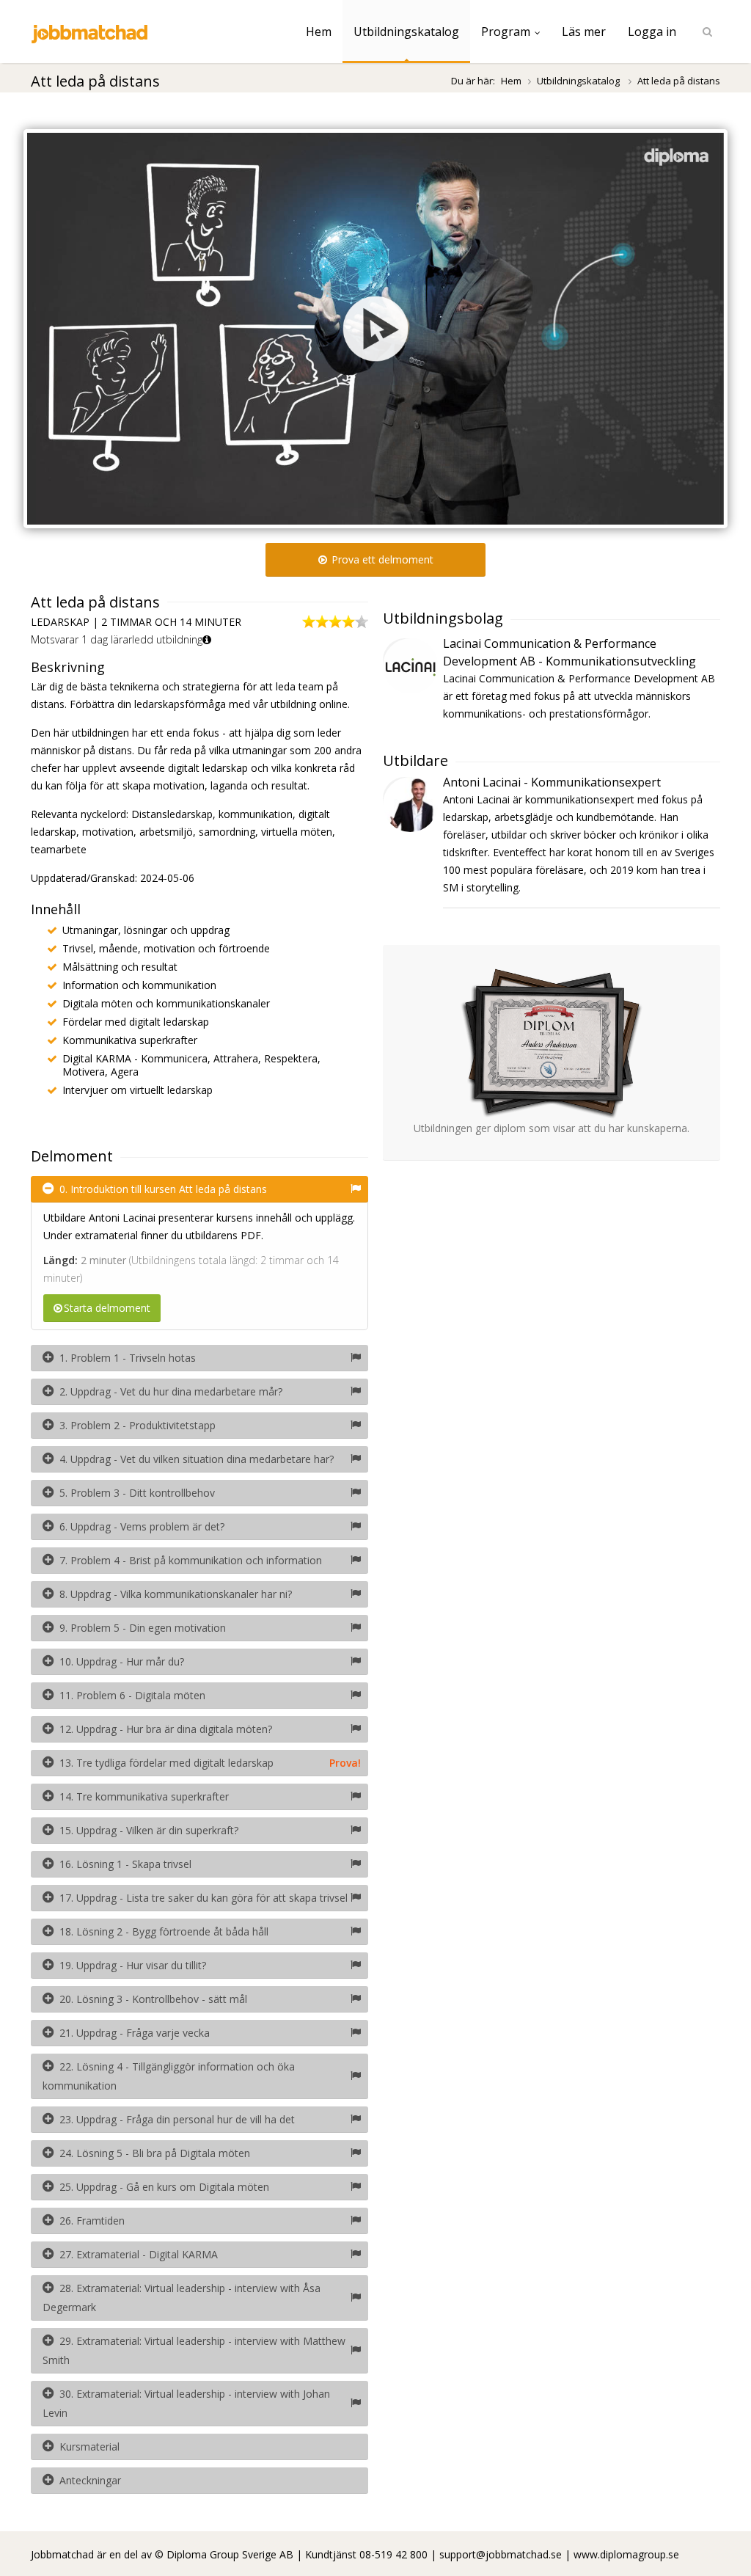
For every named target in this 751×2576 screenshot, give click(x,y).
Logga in (652, 32)
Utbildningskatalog (406, 32)
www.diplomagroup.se (626, 2554)
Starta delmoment (107, 1308)
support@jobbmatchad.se (501, 2554)
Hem (319, 32)
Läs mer (584, 32)
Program (506, 32)
